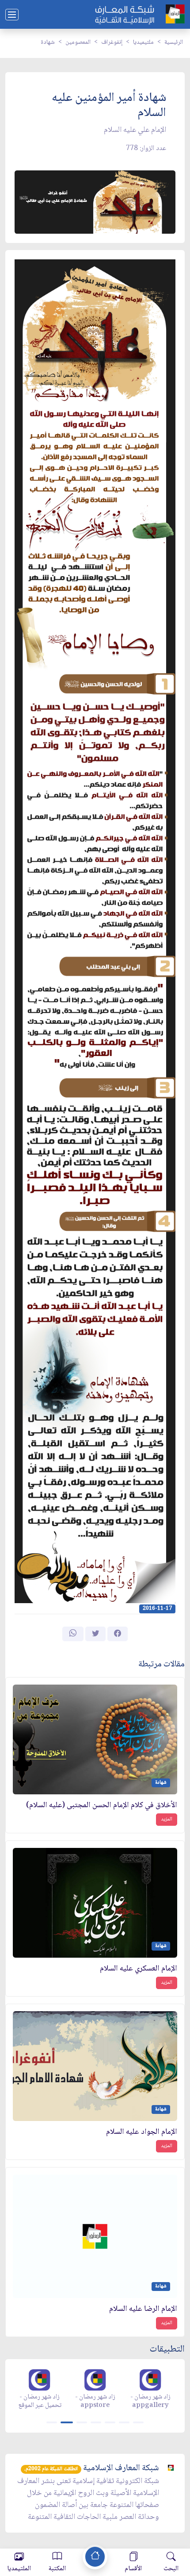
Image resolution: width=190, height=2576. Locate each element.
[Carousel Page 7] (138, 2422)
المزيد (167, 1819)
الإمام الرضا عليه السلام (143, 2309)
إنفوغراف (112, 42)
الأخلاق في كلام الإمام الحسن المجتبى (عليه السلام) (102, 1806)
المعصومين (78, 42)
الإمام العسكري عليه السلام (139, 1969)
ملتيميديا (143, 42)
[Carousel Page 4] (96, 2422)
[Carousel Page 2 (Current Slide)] (67, 2422)
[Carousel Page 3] (82, 2422)
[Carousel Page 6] (124, 2422)
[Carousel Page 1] (52, 2422)
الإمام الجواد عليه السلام (142, 2132)
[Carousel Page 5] (110, 2422)
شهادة (48, 42)
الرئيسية (174, 42)
